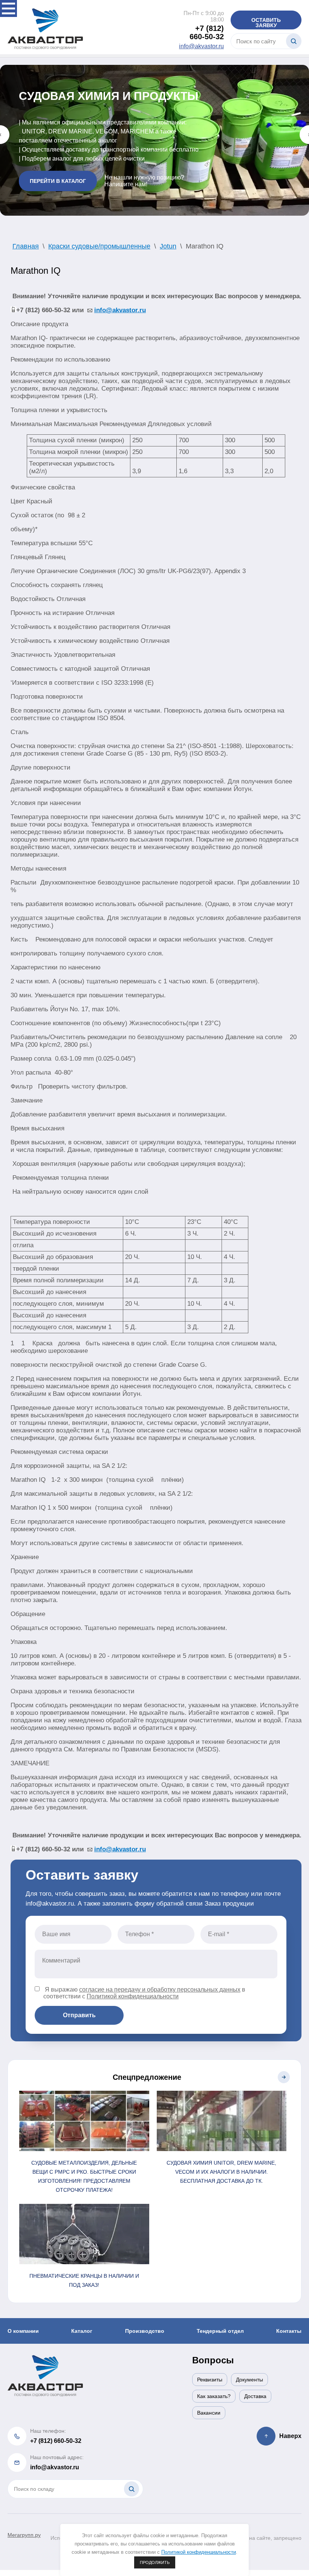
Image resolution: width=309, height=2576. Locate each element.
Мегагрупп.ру (24, 2535)
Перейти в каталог (58, 183)
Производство (145, 2331)
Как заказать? (214, 2396)
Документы (249, 2380)
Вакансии (209, 2413)
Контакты (289, 2331)
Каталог (82, 2331)
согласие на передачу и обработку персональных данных (160, 1989)
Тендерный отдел (220, 2331)
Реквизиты (210, 2380)
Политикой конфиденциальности (133, 1996)
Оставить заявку (266, 23)
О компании (23, 2331)
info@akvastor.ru (201, 46)
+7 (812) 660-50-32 (207, 32)
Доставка (255, 2396)
